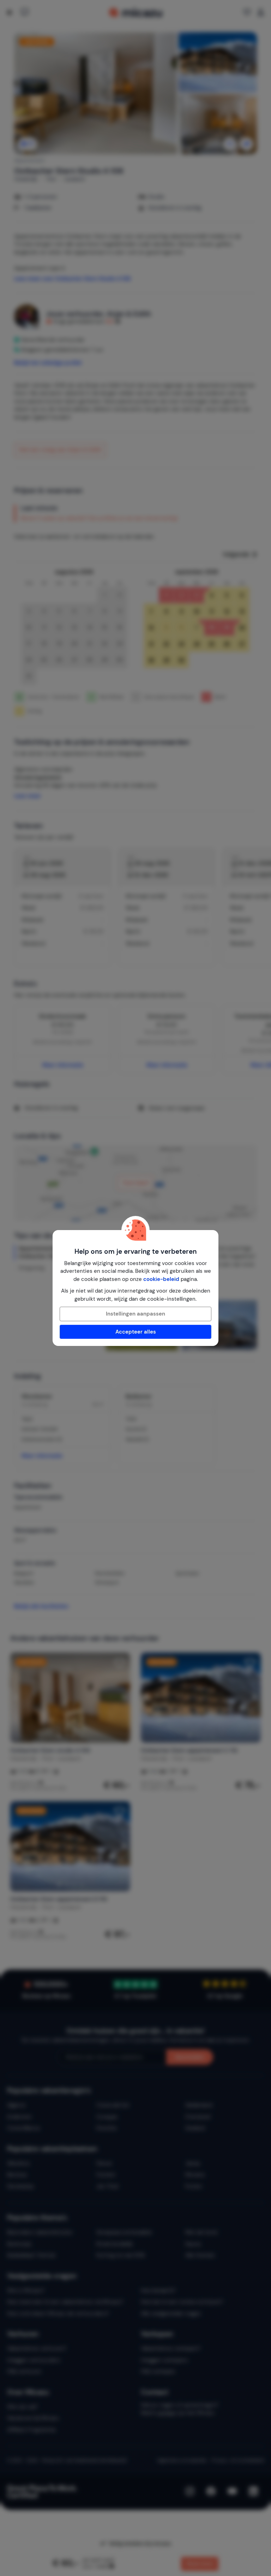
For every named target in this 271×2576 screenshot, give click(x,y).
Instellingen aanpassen (135, 1314)
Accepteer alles (136, 1332)
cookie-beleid (161, 1279)
